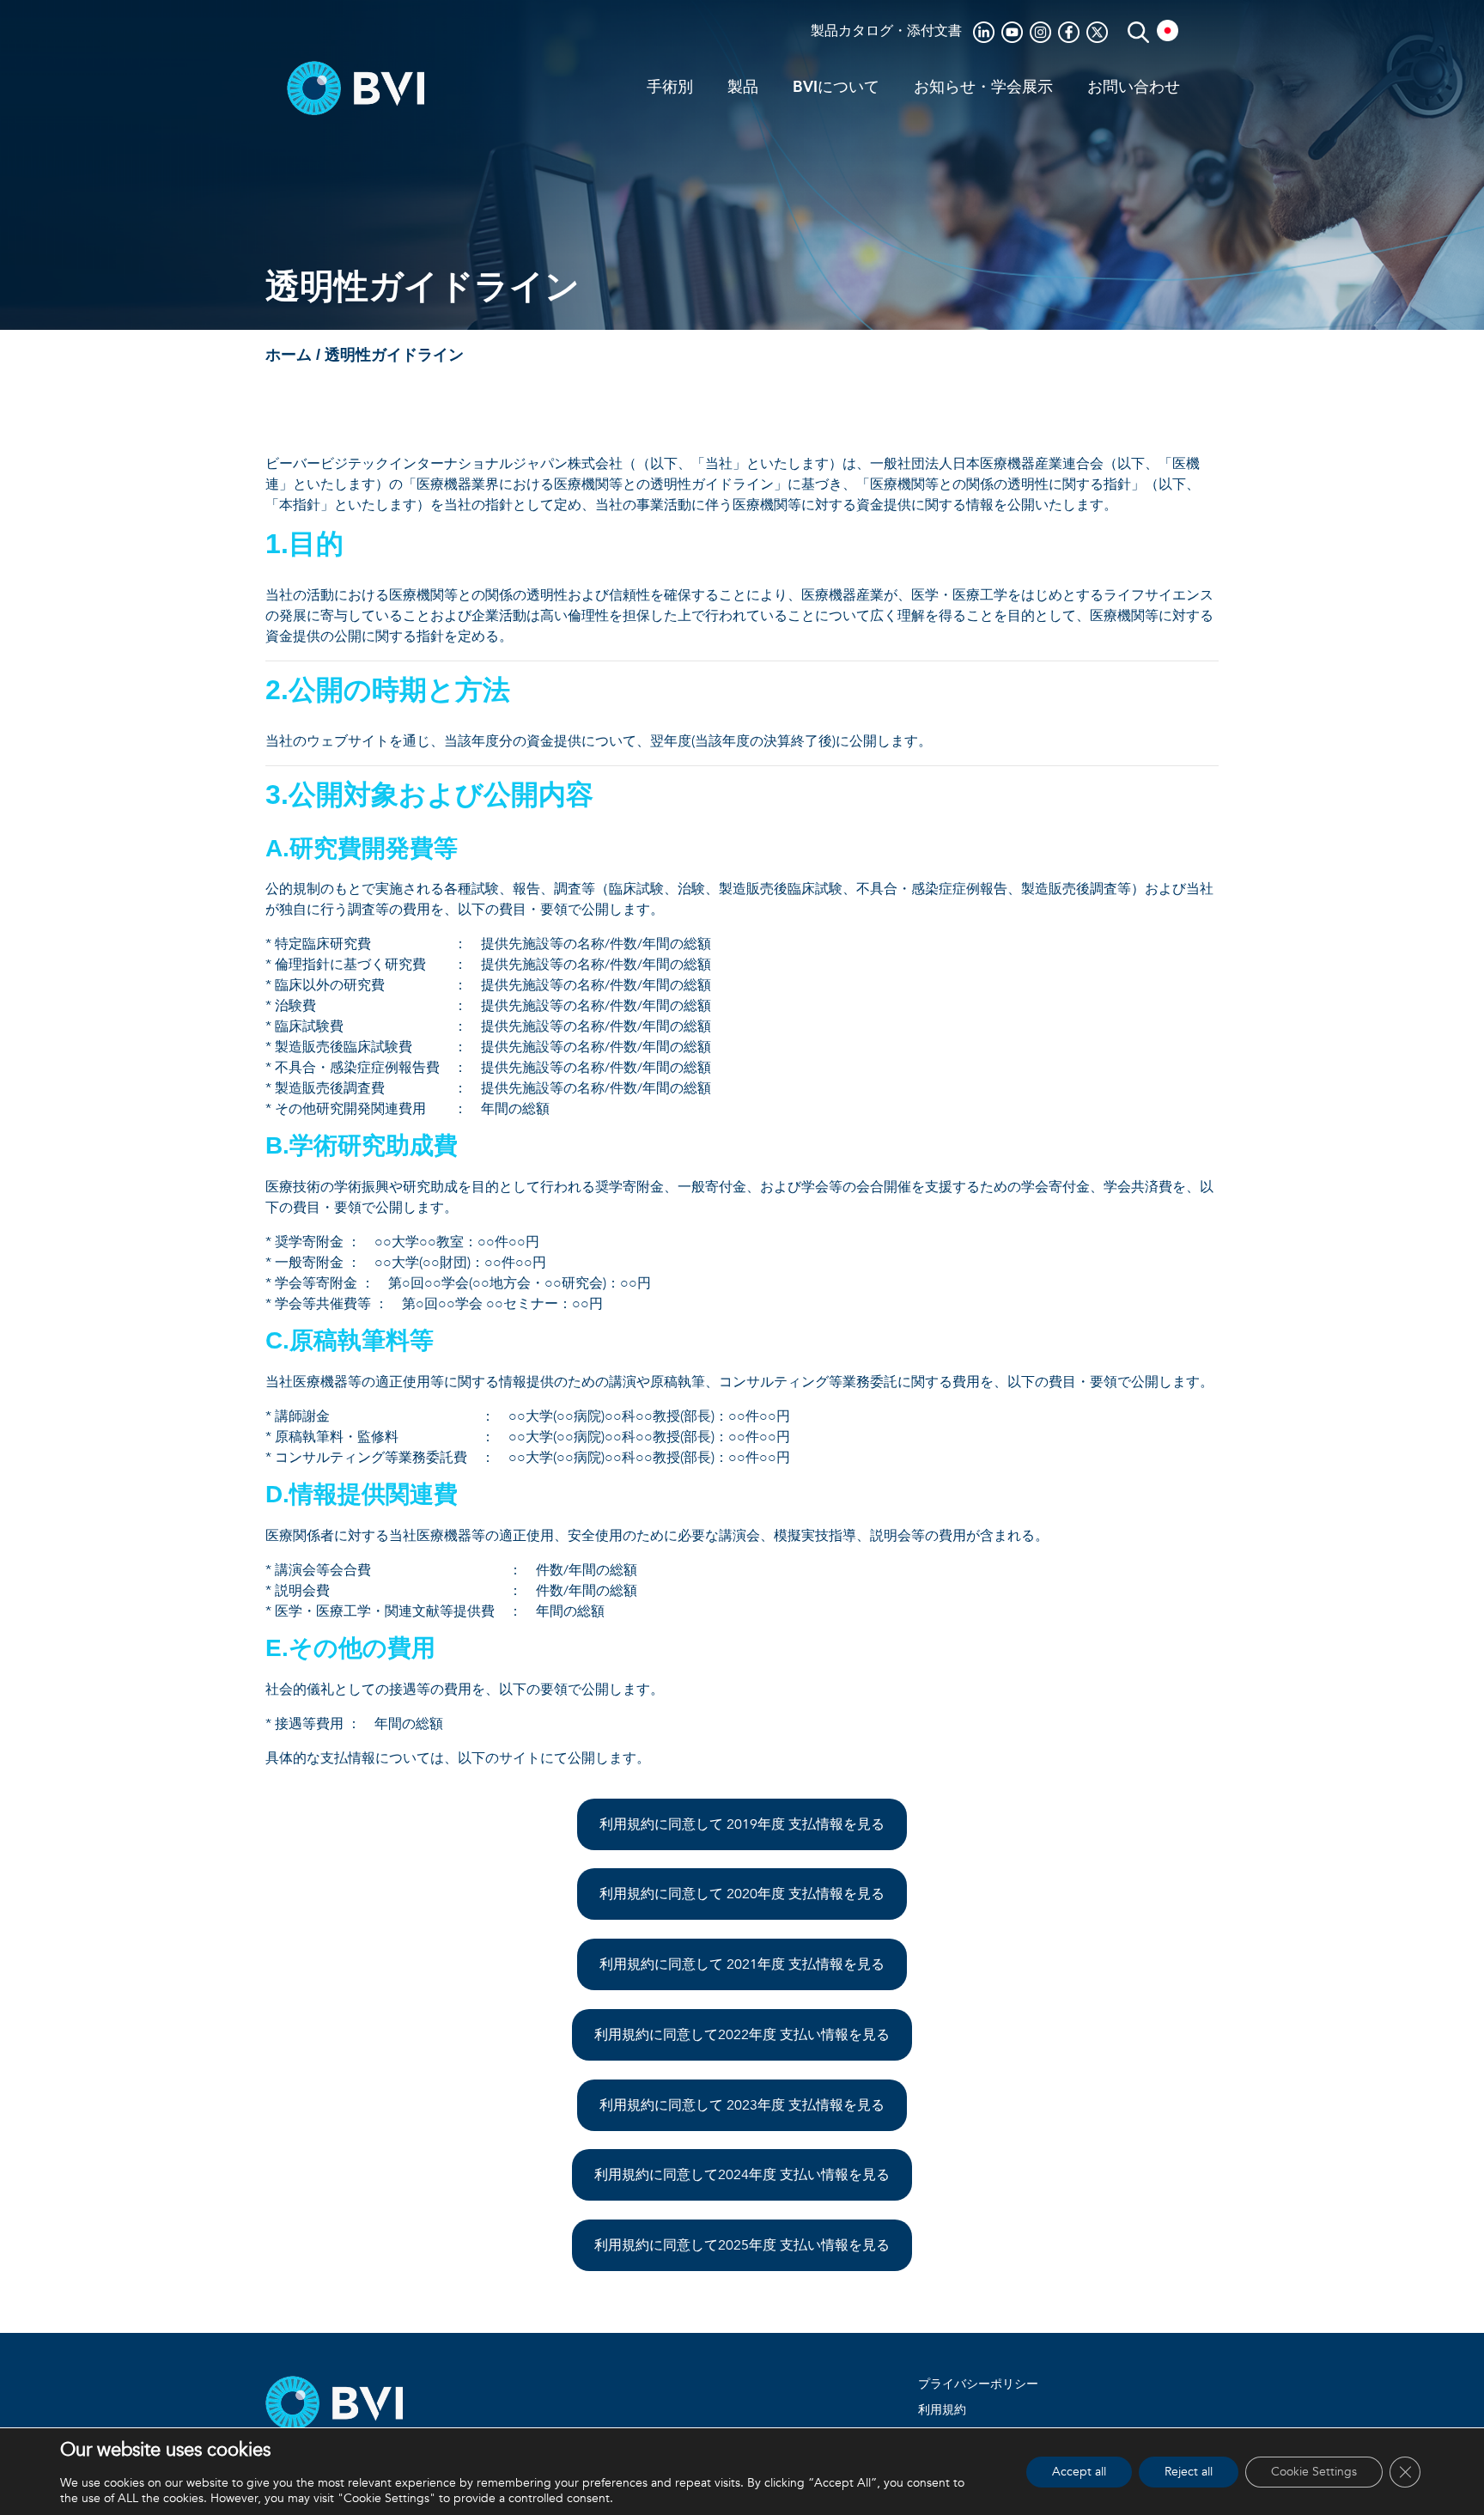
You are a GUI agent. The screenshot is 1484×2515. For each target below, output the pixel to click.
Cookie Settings (1314, 2472)
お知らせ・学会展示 (983, 88)
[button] (1164, 30)
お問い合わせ (1134, 88)
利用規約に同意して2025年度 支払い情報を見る (742, 2245)
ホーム (289, 356)
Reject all (1189, 2472)
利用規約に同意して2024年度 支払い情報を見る (742, 2175)
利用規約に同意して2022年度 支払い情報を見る (742, 2035)
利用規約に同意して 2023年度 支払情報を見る (742, 2105)
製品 (743, 88)
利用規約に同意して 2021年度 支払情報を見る (742, 1964)
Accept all (1079, 2472)
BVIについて (836, 88)
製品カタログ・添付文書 (886, 31)
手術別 (670, 88)
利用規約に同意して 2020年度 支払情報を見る (742, 1894)
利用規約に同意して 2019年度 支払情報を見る (742, 1824)
